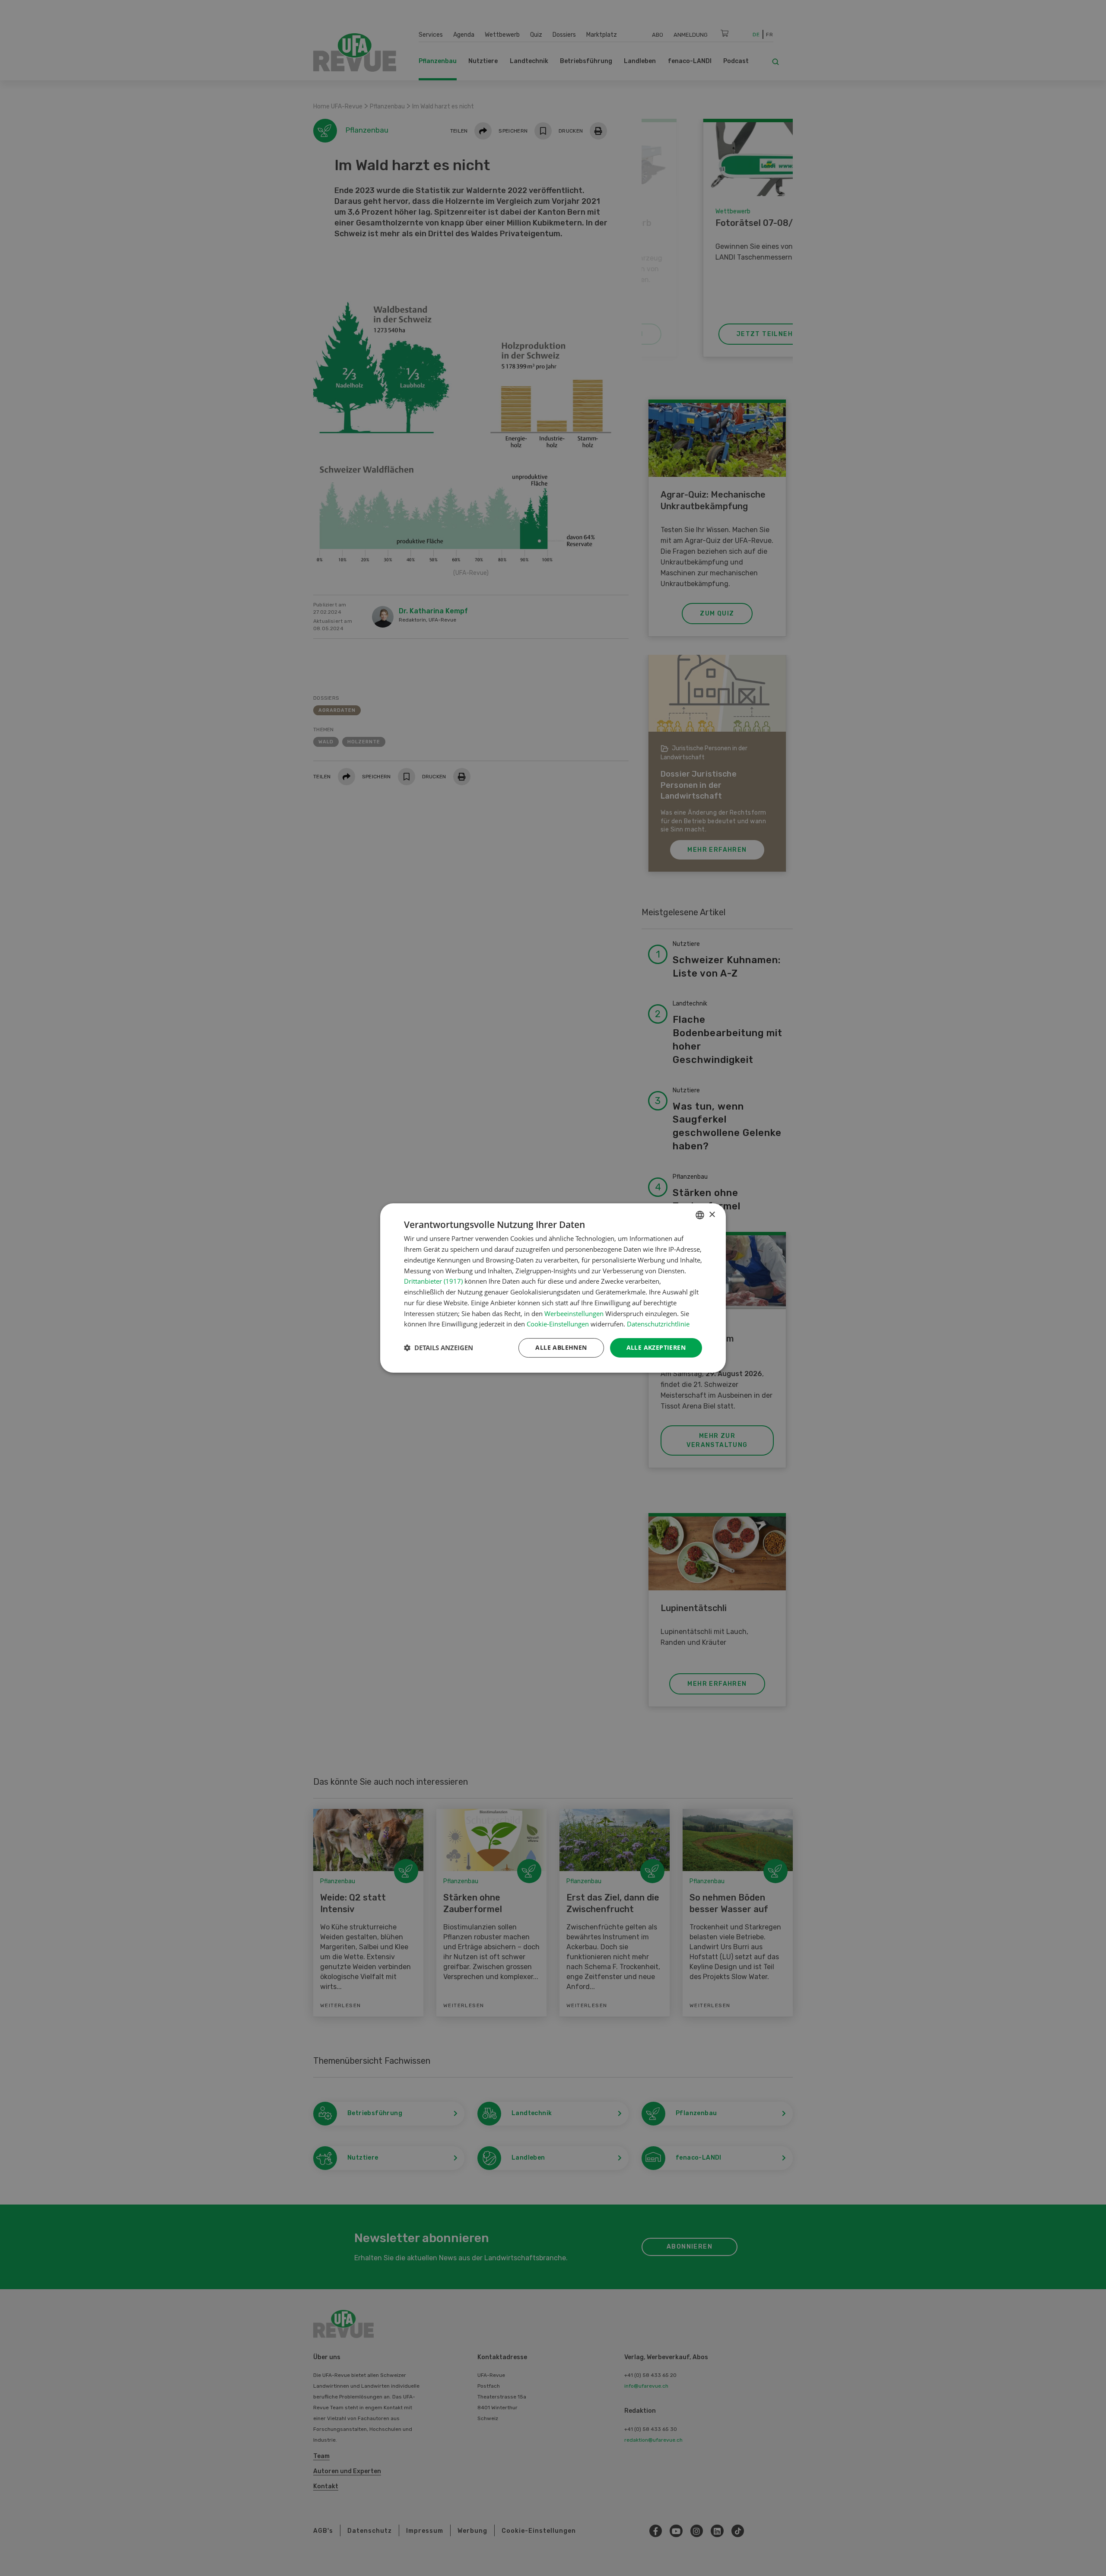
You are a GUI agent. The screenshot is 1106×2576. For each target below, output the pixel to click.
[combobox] (700, 1215)
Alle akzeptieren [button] (656, 1347)
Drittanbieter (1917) (433, 1281)
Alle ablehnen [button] (561, 1347)
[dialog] (553, 1288)
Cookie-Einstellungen (558, 1324)
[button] (439, 1348)
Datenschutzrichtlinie (658, 1324)
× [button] (712, 1215)
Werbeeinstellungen (574, 1313)
